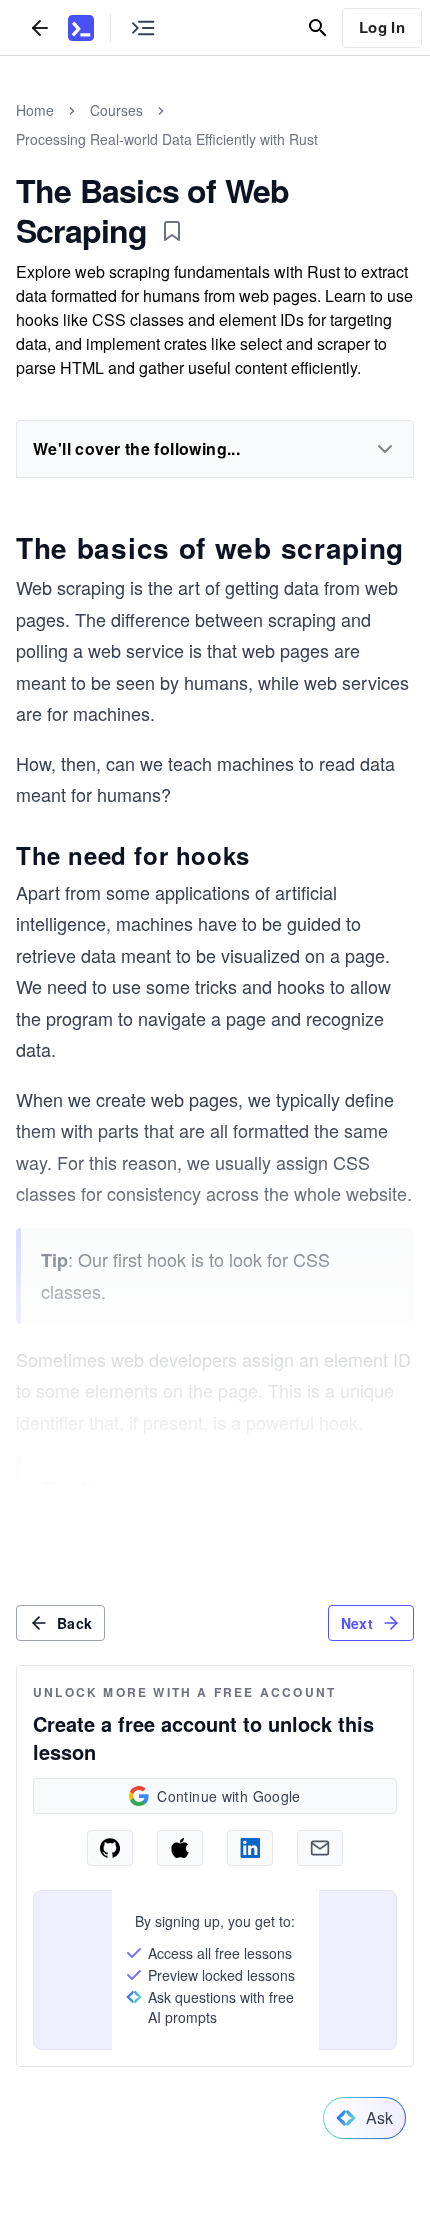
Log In (382, 27)
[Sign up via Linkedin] (250, 1848)
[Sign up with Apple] (180, 1848)
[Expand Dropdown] (385, 449)
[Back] (40, 27)
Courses (116, 110)
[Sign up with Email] (320, 1848)
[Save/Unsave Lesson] (172, 231)
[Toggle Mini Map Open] (143, 27)
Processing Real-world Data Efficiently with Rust (167, 139)
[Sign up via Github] (110, 1848)
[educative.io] (81, 28)
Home (35, 110)
